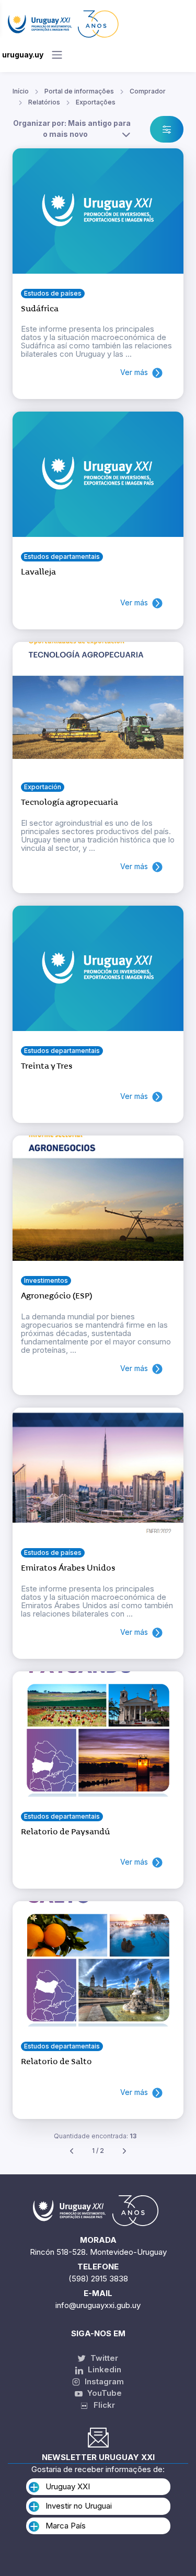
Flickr (101, 2405)
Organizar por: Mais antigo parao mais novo (72, 128)
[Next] (124, 2151)
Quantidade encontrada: (95, 2136)
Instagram (103, 2381)
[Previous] (72, 2151)
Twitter (103, 2358)
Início (21, 91)
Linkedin (103, 2369)
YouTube (103, 2393)
